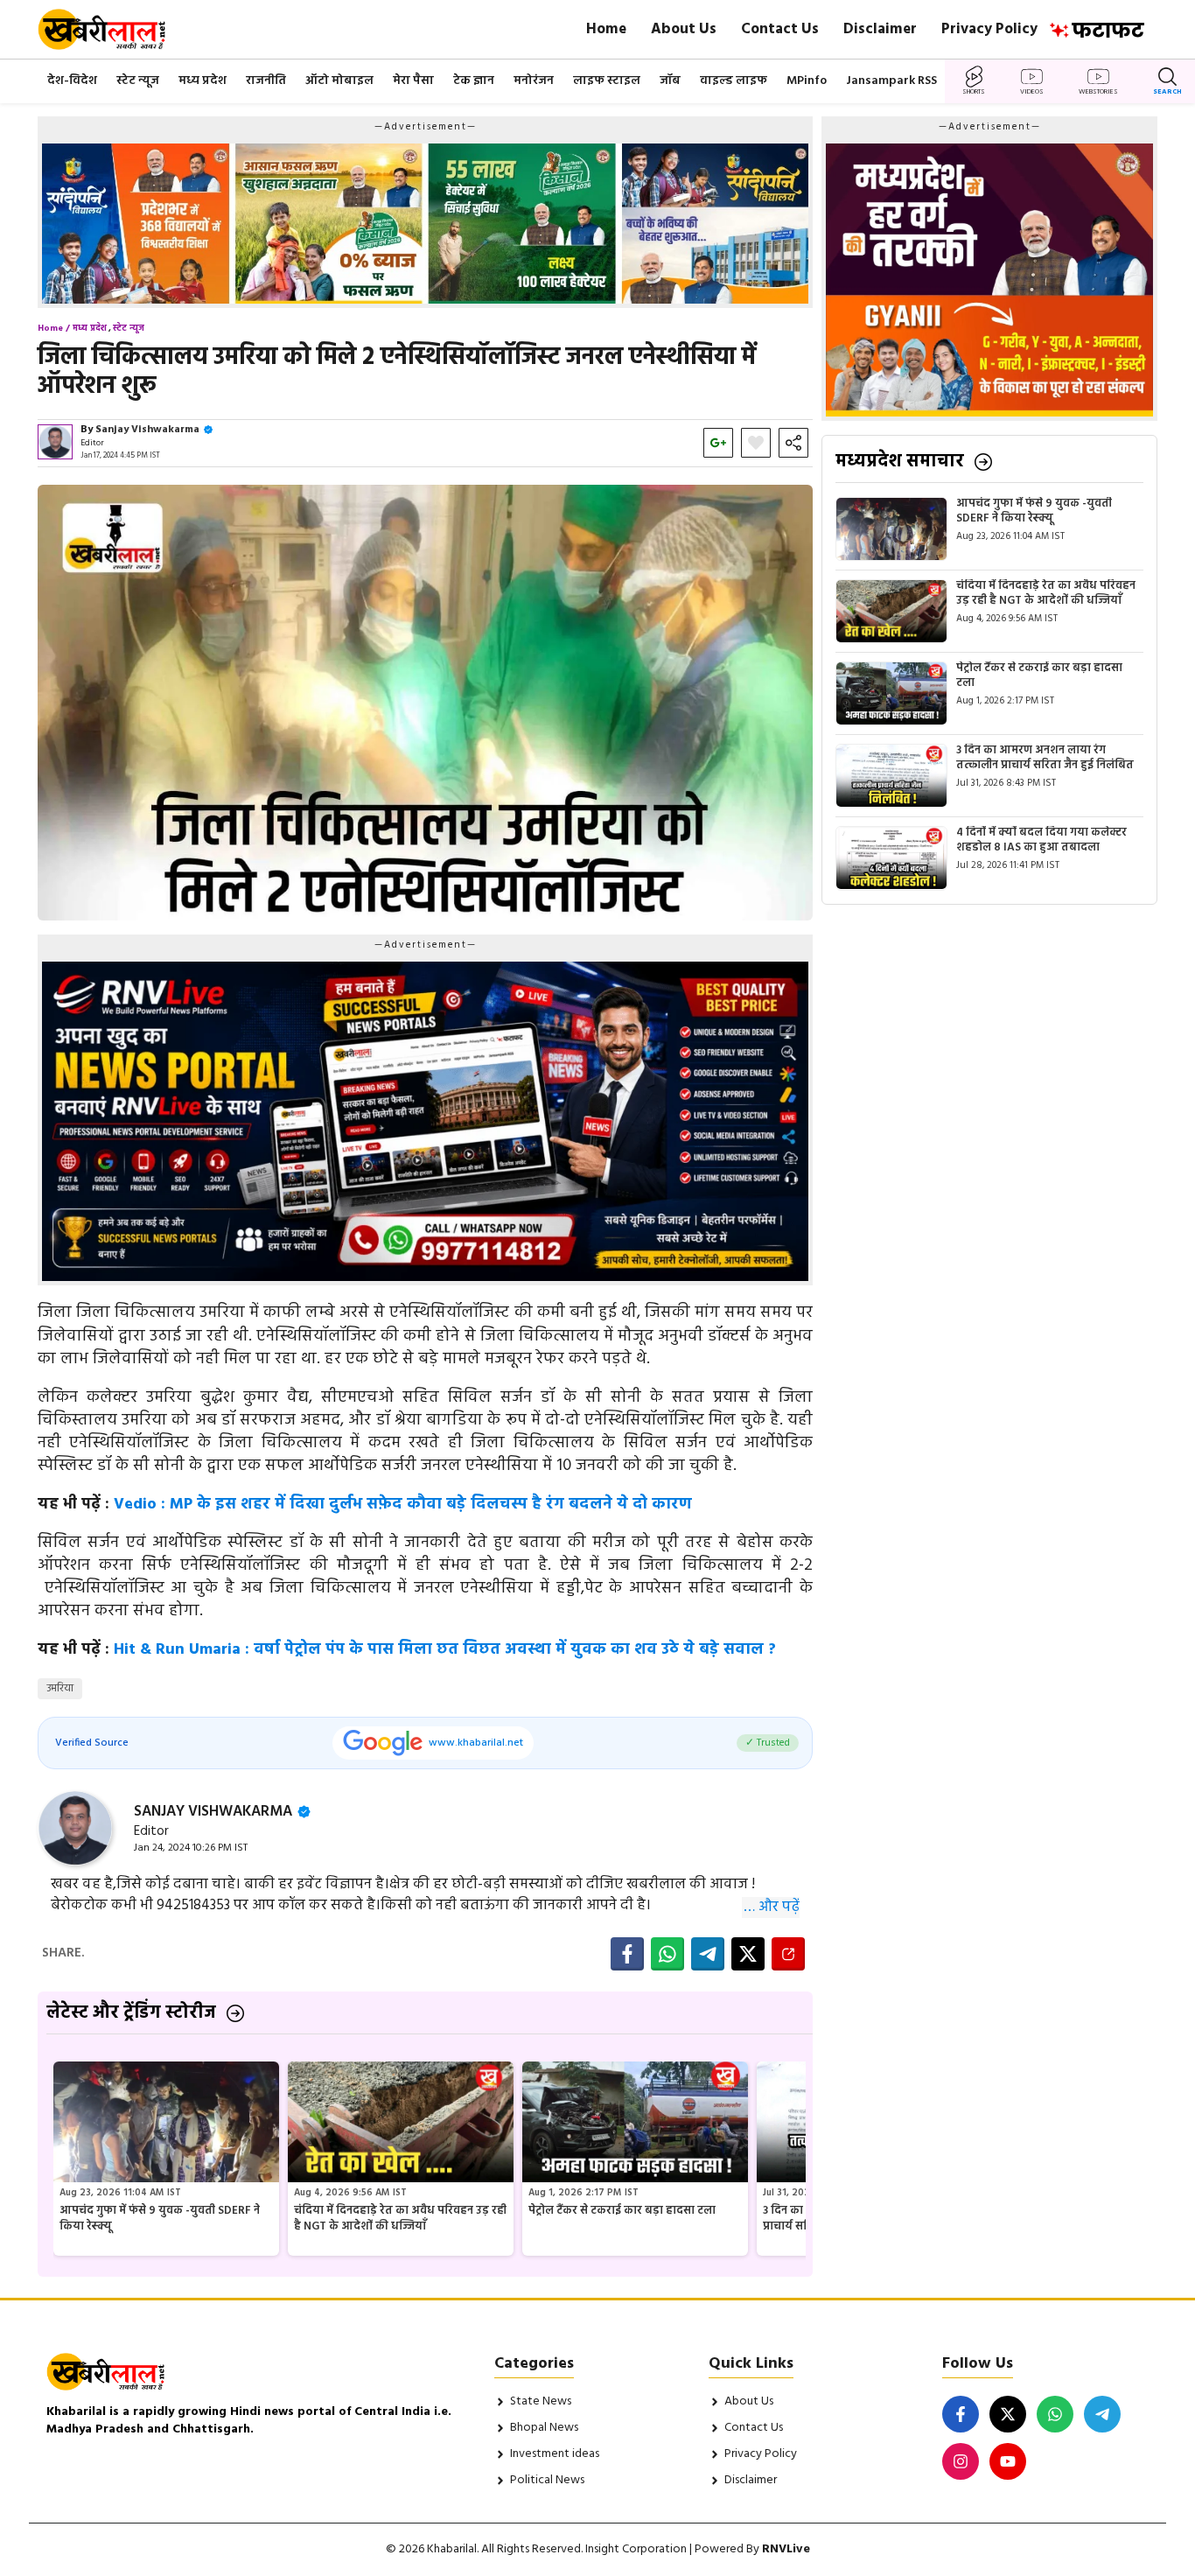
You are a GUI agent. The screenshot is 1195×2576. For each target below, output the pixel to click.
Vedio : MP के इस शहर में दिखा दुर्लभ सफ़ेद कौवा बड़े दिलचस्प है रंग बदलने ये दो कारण (403, 1505)
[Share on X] (748, 1954)
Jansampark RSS (891, 81)
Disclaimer (880, 29)
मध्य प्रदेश (203, 81)
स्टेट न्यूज (138, 81)
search (1167, 92)
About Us (684, 29)
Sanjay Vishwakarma (147, 430)
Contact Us (780, 29)
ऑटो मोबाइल (339, 81)
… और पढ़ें (772, 1907)
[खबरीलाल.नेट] (113, 29)
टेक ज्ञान (474, 81)
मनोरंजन (534, 81)
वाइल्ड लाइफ (734, 81)
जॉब (670, 81)
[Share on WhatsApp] (667, 1954)
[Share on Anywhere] (788, 1954)
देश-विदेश (72, 81)
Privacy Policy (989, 29)
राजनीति (266, 81)
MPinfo (807, 81)
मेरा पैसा (413, 81)
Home (606, 29)
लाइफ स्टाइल (607, 81)
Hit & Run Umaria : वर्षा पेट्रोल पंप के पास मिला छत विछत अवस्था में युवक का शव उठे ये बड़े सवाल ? (445, 1650)
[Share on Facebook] (627, 1954)
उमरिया (60, 1688)
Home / (54, 328)
